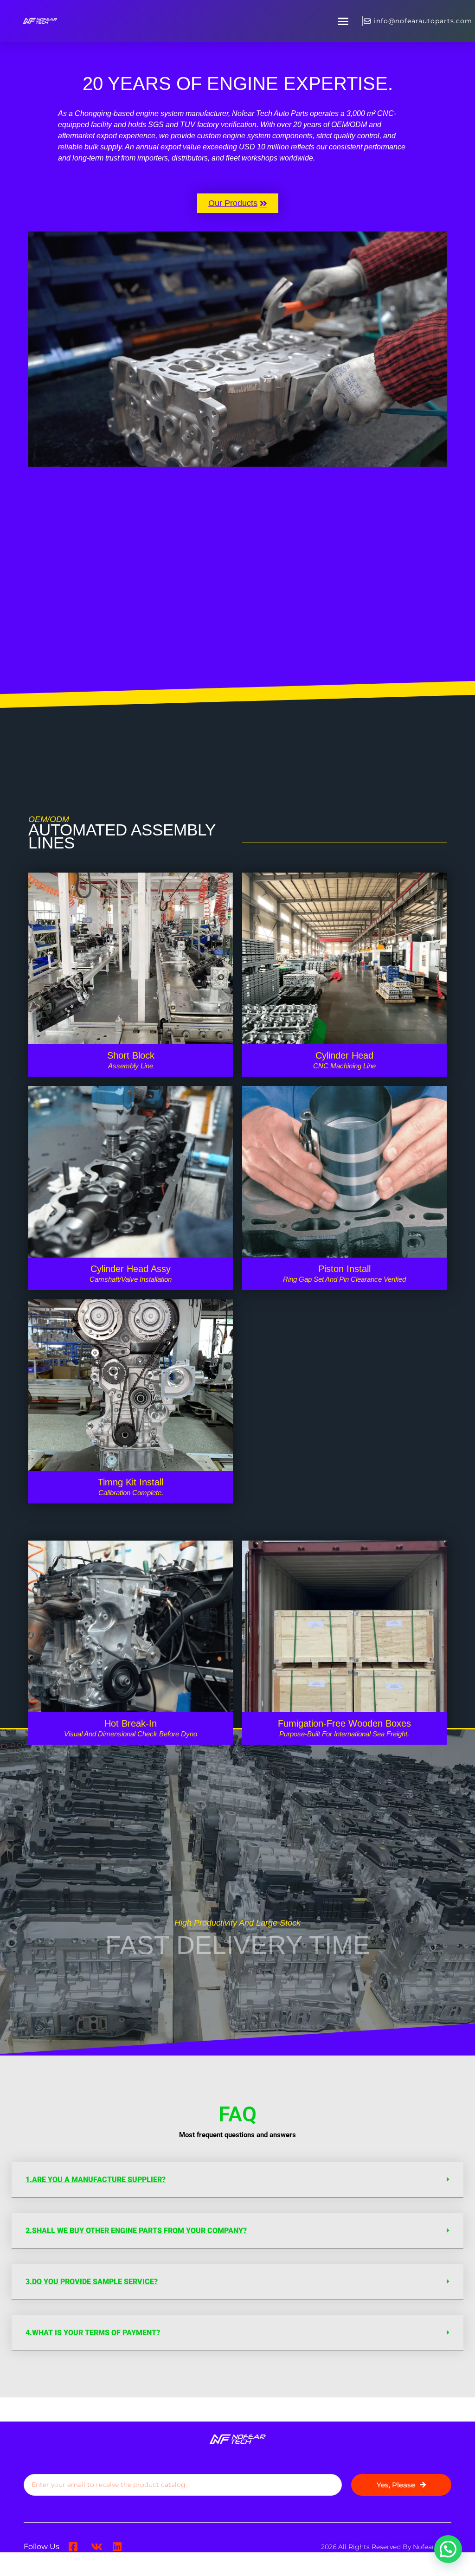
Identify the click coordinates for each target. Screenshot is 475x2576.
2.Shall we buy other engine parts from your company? (136, 2231)
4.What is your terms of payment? (93, 2333)
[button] (343, 21)
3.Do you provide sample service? (92, 2282)
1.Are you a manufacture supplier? (96, 2180)
